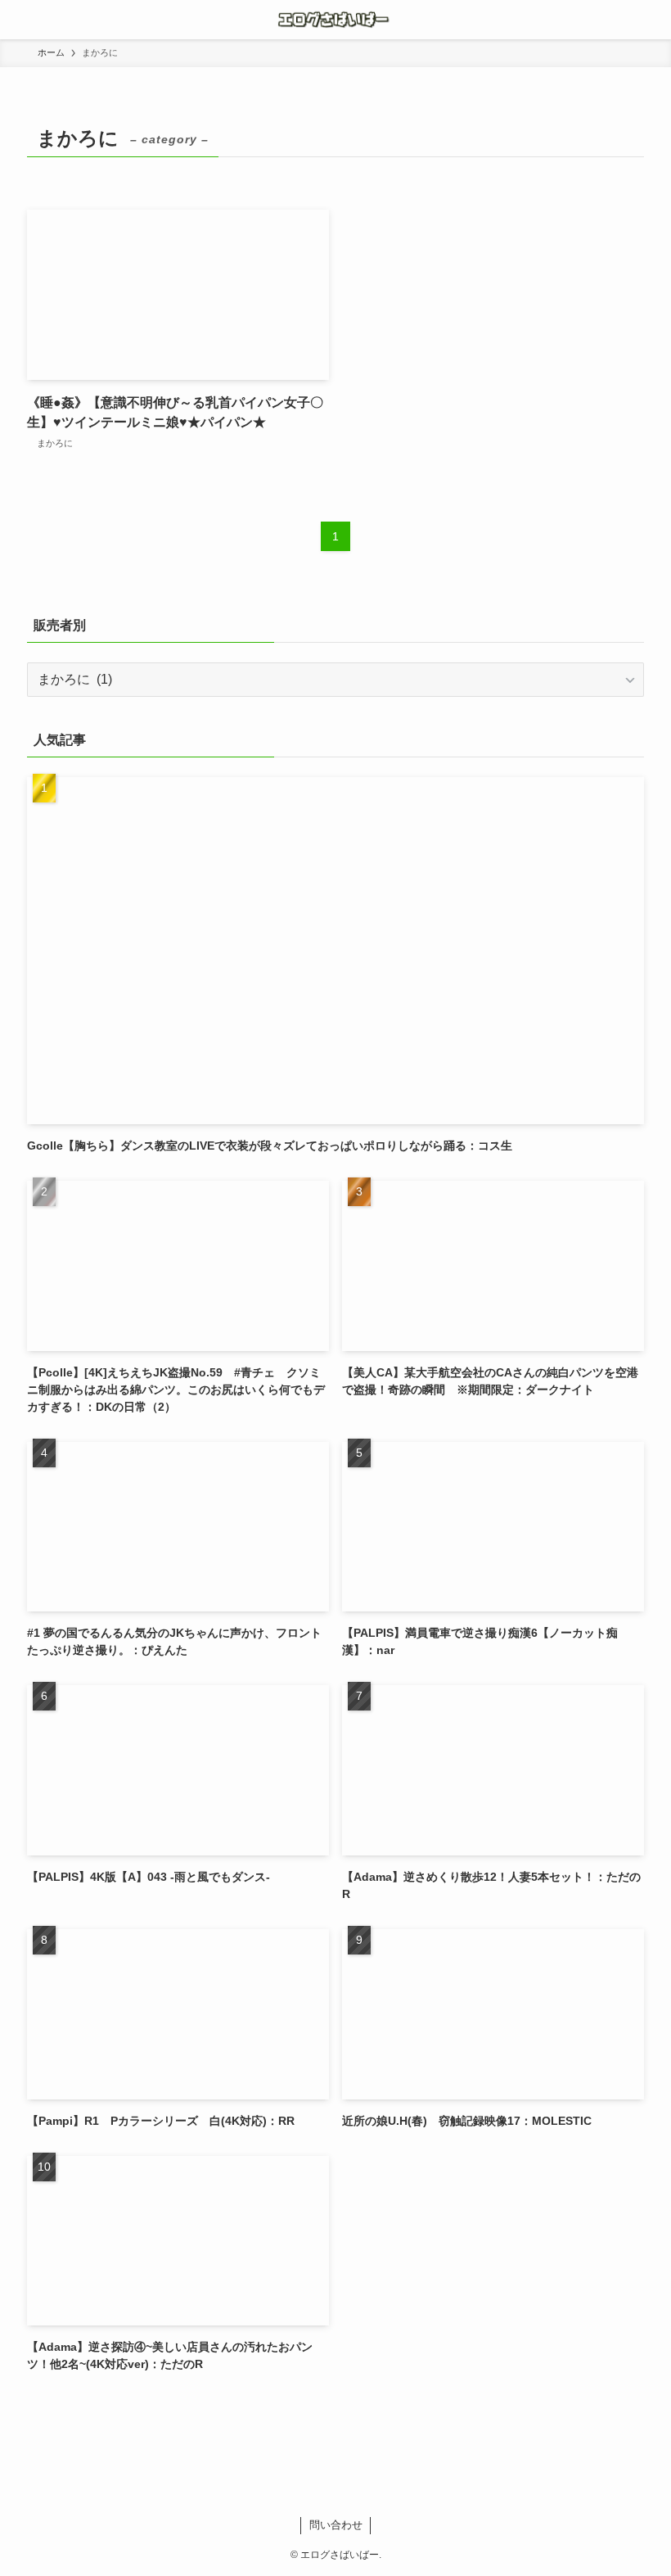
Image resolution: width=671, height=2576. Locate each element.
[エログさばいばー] (336, 20)
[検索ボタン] (651, 20)
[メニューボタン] (20, 20)
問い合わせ (336, 2525)
